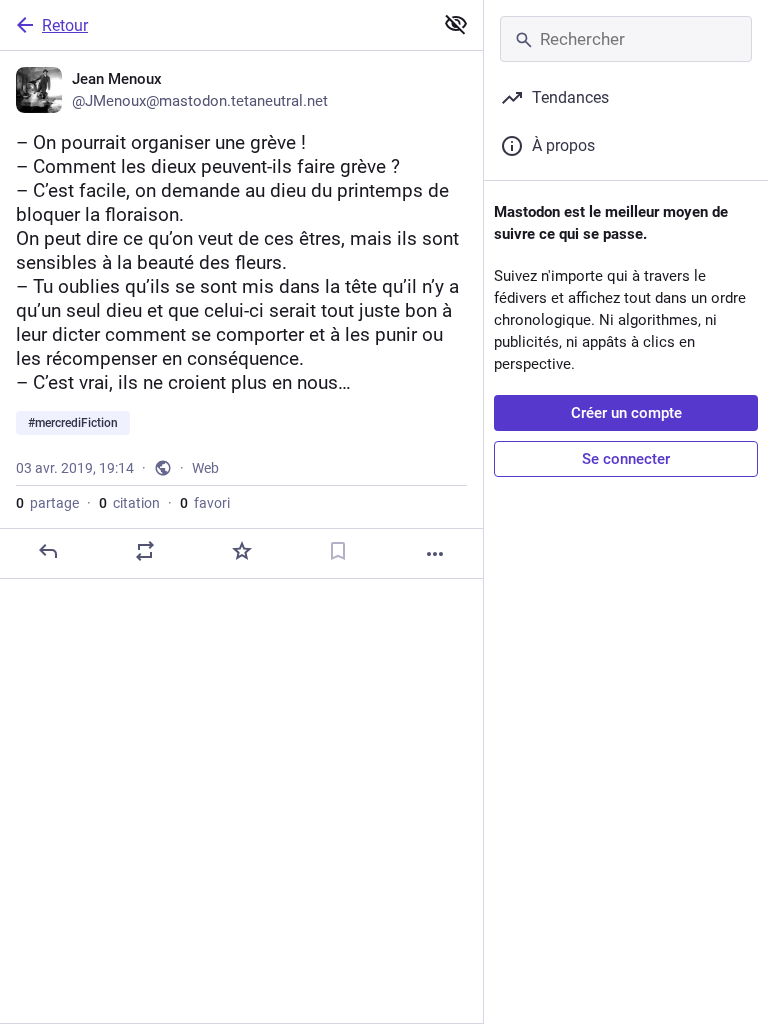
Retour (65, 25)
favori (205, 503)
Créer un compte (626, 413)
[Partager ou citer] (145, 551)
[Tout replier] (456, 24)
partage (47, 503)
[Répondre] (48, 551)
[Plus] (435, 554)
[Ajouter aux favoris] (242, 551)
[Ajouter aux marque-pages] (338, 551)
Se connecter (626, 459)
